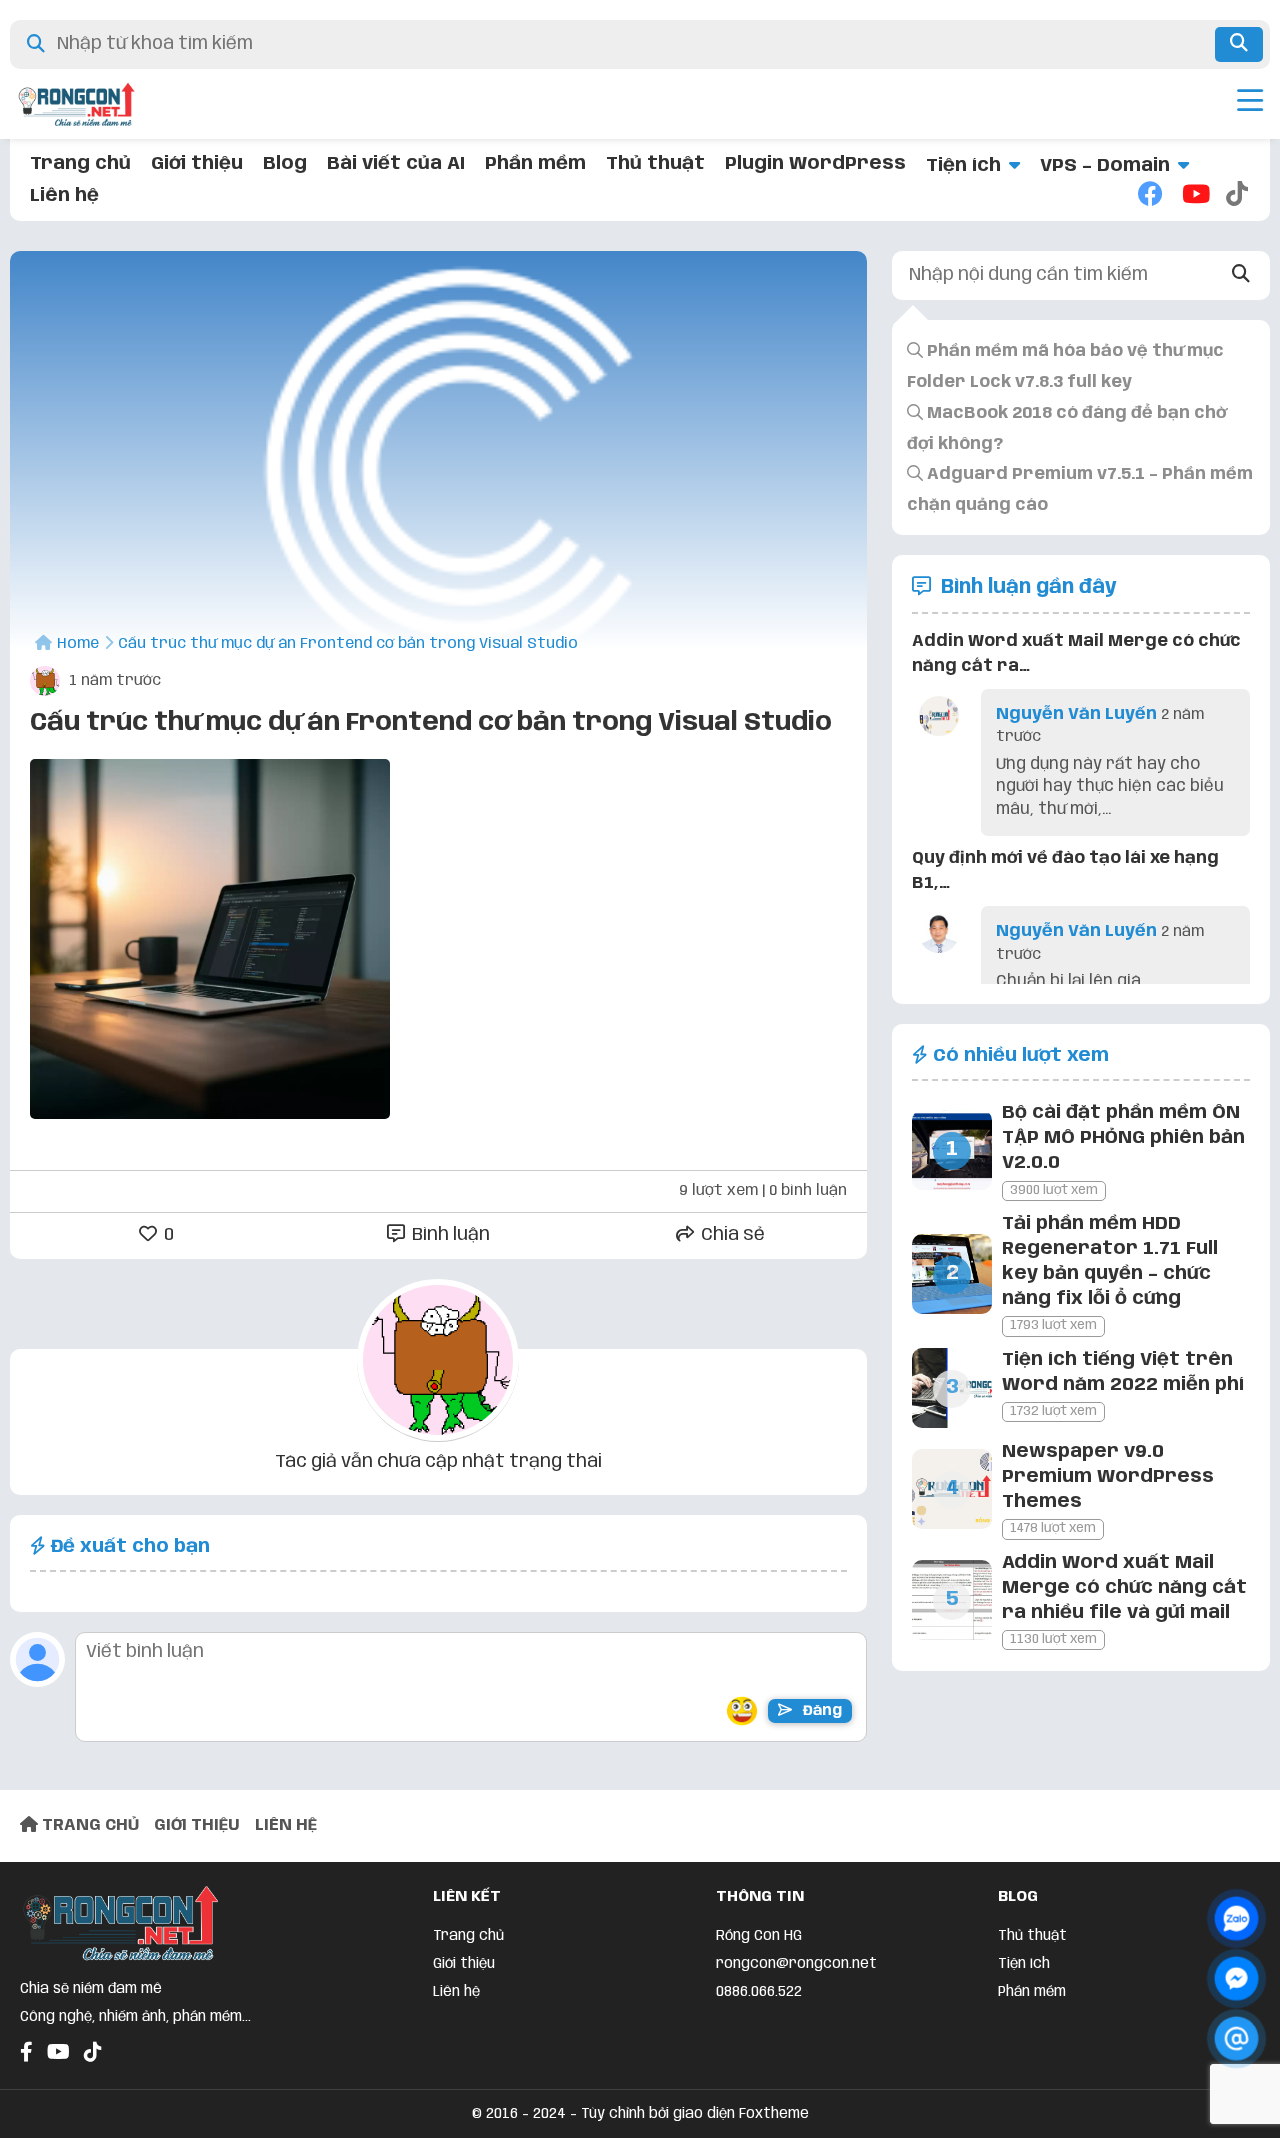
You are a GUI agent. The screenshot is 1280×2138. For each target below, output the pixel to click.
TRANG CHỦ (88, 1825)
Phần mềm (535, 164)
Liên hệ (64, 196)
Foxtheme (774, 2114)
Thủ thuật (655, 164)
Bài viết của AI (396, 164)
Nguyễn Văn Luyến (1076, 714)
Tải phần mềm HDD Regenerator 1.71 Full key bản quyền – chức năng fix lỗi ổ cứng (1110, 1262)
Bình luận (449, 1235)
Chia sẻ (731, 1235)
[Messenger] (1236, 1978)
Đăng (820, 1711)
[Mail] (1236, 2038)
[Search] (1241, 275)
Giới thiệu (197, 164)
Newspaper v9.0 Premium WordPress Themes (1108, 1477)
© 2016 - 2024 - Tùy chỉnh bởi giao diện (605, 2114)
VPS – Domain (1105, 166)
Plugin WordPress (815, 164)
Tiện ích (963, 166)
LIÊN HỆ (286, 1825)
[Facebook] (1150, 196)
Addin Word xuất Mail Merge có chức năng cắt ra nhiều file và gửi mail (1124, 1588)
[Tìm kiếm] (1239, 44)
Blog (285, 164)
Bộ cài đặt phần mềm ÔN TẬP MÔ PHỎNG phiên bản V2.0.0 (1123, 1138)
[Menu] (1250, 104)
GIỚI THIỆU (197, 1825)
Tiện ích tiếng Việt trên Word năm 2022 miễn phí (1123, 1372)
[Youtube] (1194, 196)
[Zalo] (1236, 1918)
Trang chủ (80, 164)
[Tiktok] (1238, 196)
